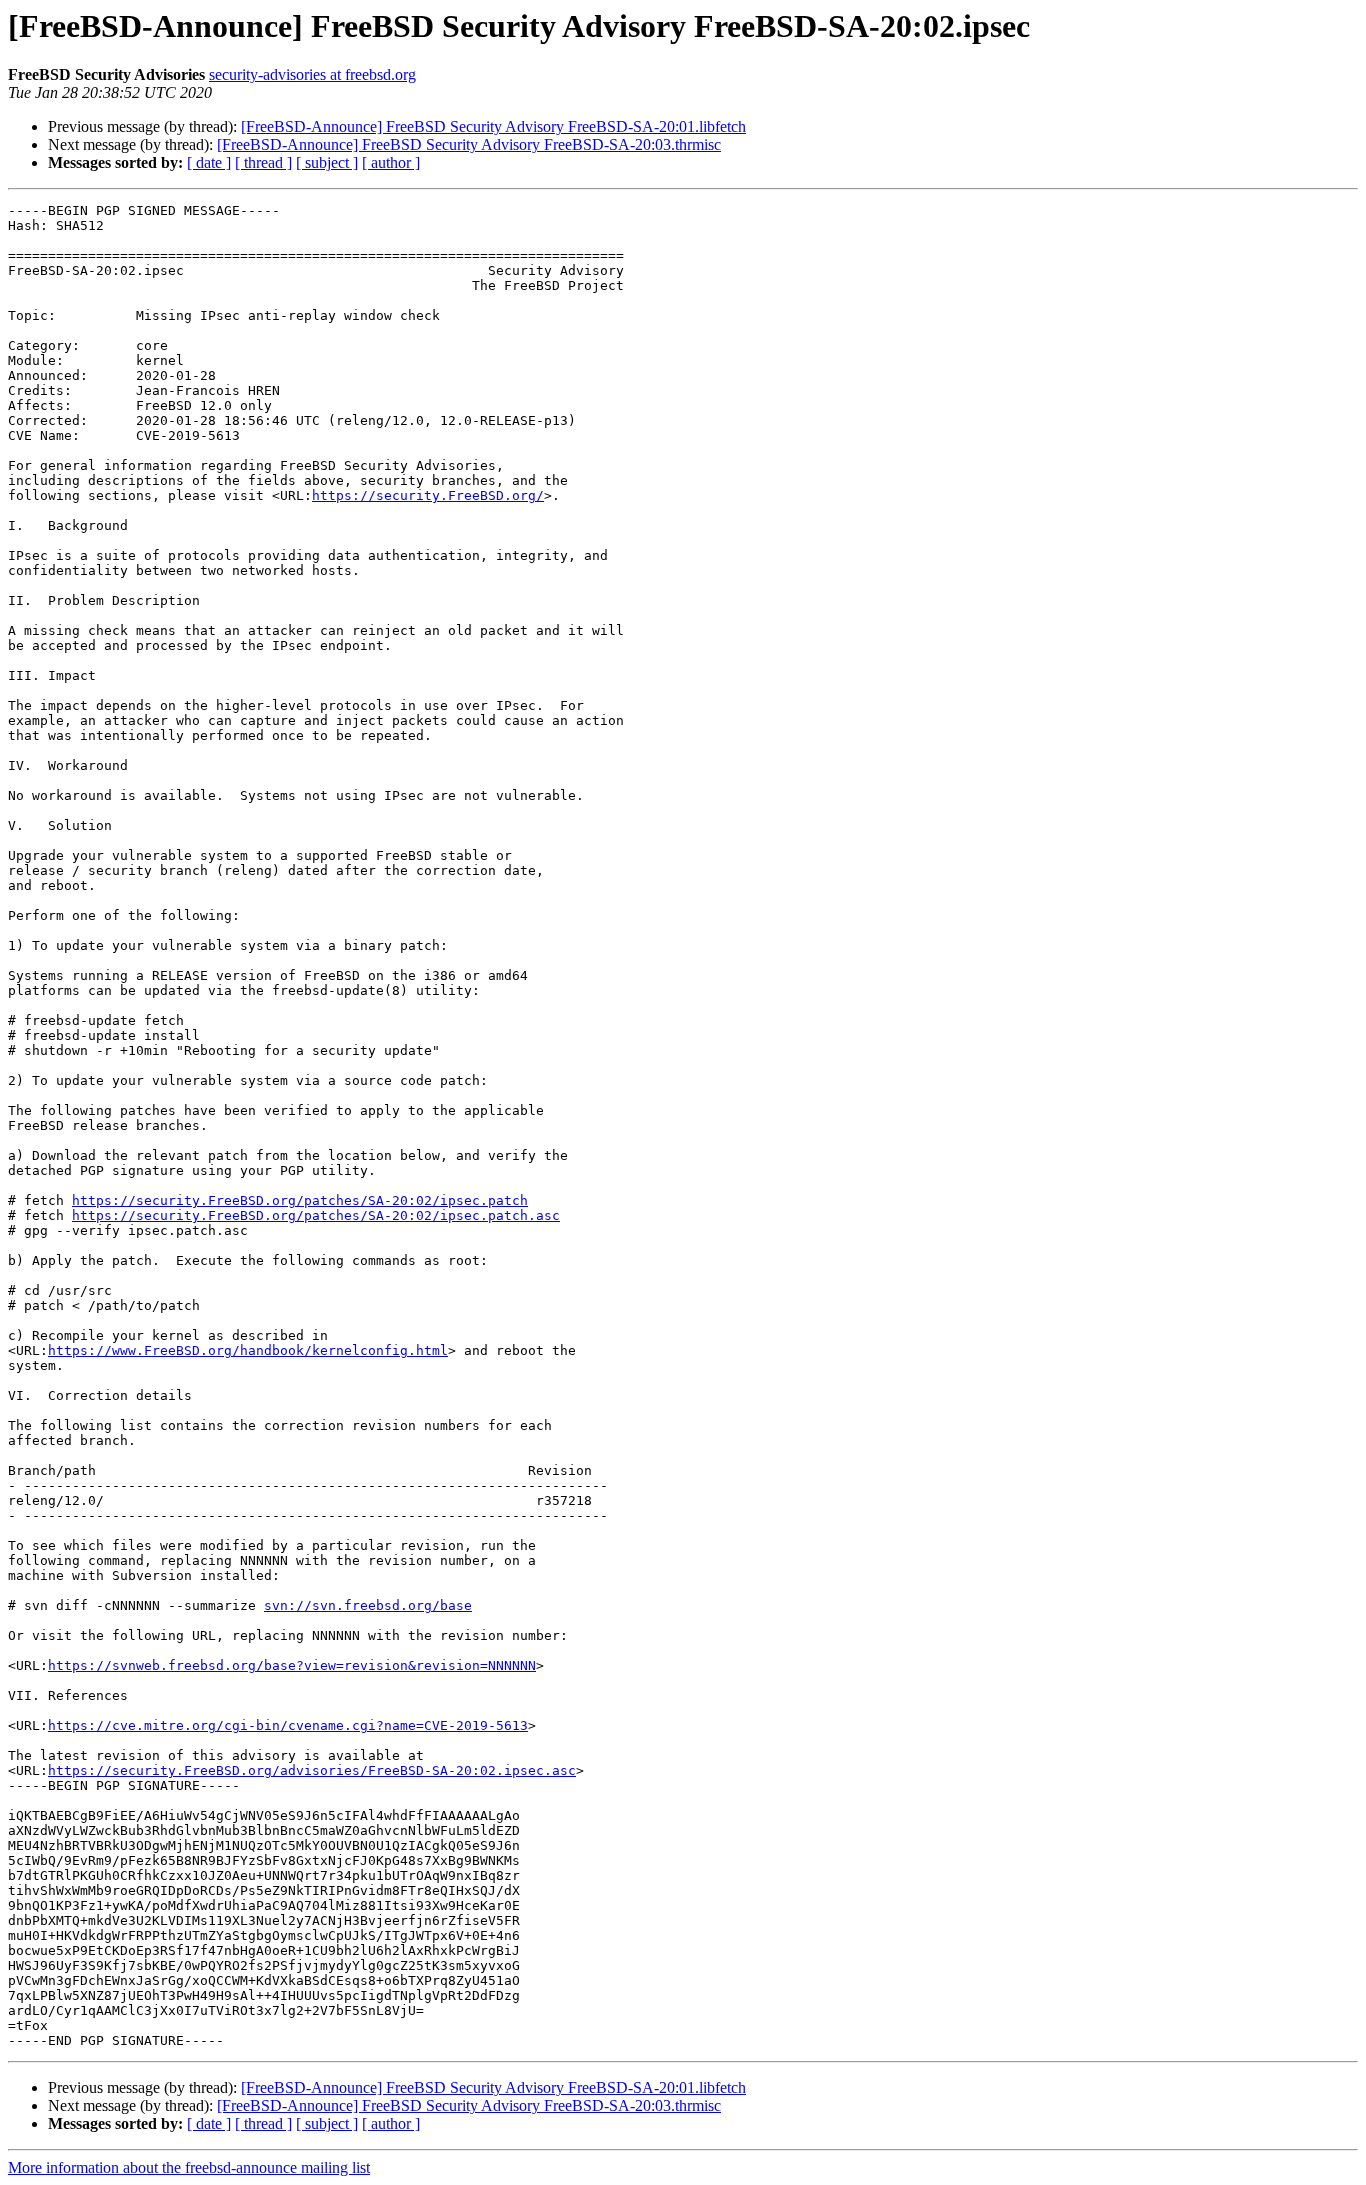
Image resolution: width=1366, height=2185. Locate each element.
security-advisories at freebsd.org (312, 74)
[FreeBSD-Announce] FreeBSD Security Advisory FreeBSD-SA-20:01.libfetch (493, 126)
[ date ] (209, 162)
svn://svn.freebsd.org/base (368, 1605)
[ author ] (391, 162)
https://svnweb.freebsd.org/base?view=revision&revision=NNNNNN (292, 1665)
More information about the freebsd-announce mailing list (189, 2167)
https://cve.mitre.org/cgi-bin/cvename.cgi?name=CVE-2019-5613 (288, 1725)
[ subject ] (327, 162)
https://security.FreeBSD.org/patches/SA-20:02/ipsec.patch (300, 1200)
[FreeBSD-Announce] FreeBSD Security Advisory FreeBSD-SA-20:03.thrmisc (469, 144)
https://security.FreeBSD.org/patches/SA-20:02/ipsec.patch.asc (316, 1215)
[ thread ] (263, 162)
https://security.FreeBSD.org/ (428, 495)
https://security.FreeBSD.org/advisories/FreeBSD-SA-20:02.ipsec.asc (312, 1770)
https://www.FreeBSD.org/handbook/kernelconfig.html (248, 1350)
